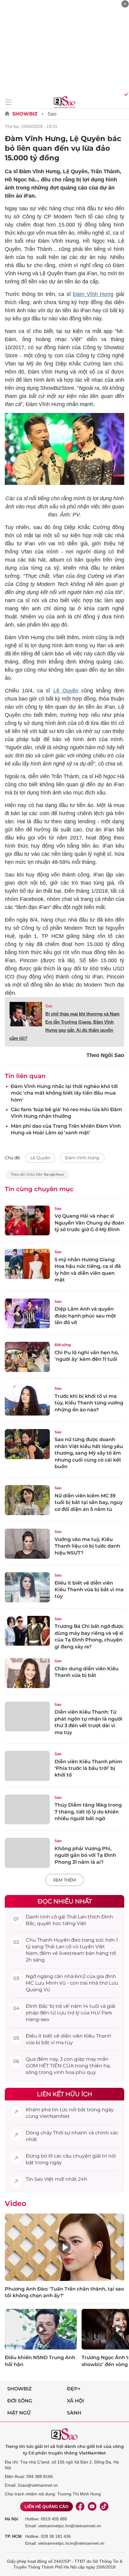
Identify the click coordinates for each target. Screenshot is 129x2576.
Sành (74, 2413)
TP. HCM (13, 2536)
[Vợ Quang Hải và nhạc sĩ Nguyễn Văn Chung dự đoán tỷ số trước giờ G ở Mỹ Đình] (27, 1221)
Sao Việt (44, 2179)
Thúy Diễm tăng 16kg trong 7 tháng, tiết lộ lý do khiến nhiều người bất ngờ (88, 1812)
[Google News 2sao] (37, 1177)
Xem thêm (64, 1880)
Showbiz (25, 114)
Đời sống (63, 1345)
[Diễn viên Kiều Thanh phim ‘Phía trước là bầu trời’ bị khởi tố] (27, 1766)
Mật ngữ (19, 2413)
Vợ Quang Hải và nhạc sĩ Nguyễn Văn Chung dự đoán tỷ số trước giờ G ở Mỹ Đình (89, 1223)
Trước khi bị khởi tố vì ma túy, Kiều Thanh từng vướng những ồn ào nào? (89, 1403)
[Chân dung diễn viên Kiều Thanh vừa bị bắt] (27, 1673)
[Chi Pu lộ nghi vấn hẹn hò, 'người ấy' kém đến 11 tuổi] (27, 1357)
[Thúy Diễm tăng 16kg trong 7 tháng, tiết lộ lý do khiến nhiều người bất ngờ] (27, 1810)
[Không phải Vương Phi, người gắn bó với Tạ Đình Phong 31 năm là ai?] (27, 1853)
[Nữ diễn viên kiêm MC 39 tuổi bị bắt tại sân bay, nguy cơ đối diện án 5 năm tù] (27, 1500)
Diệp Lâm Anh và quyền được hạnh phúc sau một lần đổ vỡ (85, 1316)
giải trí (100, 2156)
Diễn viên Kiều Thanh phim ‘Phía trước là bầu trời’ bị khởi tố (88, 1768)
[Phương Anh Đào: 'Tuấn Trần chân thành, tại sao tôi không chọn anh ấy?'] (64, 2247)
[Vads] (125, 94)
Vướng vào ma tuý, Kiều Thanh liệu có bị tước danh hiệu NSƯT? (87, 1546)
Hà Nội (12, 2519)
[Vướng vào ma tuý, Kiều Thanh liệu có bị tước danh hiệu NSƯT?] (27, 1544)
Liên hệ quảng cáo (46, 2507)
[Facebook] (80, 2507)
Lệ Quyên (66, 691)
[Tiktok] (104, 2507)
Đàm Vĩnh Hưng (93, 294)
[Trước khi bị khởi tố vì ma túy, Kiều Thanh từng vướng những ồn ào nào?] (27, 1400)
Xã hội (75, 2401)
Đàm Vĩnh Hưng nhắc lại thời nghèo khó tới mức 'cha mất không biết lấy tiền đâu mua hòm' (64, 1093)
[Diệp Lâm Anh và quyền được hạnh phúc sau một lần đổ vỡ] (27, 1314)
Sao (52, 114)
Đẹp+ (74, 2389)
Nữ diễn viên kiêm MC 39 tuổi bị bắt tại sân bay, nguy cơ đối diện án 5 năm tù (89, 1502)
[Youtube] (92, 2507)
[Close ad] (125, 4)
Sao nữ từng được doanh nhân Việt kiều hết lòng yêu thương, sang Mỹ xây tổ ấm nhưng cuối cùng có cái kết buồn (89, 1453)
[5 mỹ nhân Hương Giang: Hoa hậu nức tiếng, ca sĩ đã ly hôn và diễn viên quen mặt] (27, 1264)
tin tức (60, 2110)
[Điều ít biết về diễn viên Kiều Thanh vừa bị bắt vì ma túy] (27, 1587)
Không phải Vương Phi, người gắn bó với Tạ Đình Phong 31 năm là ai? (85, 1855)
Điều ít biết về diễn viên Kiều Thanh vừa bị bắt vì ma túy (89, 1590)
